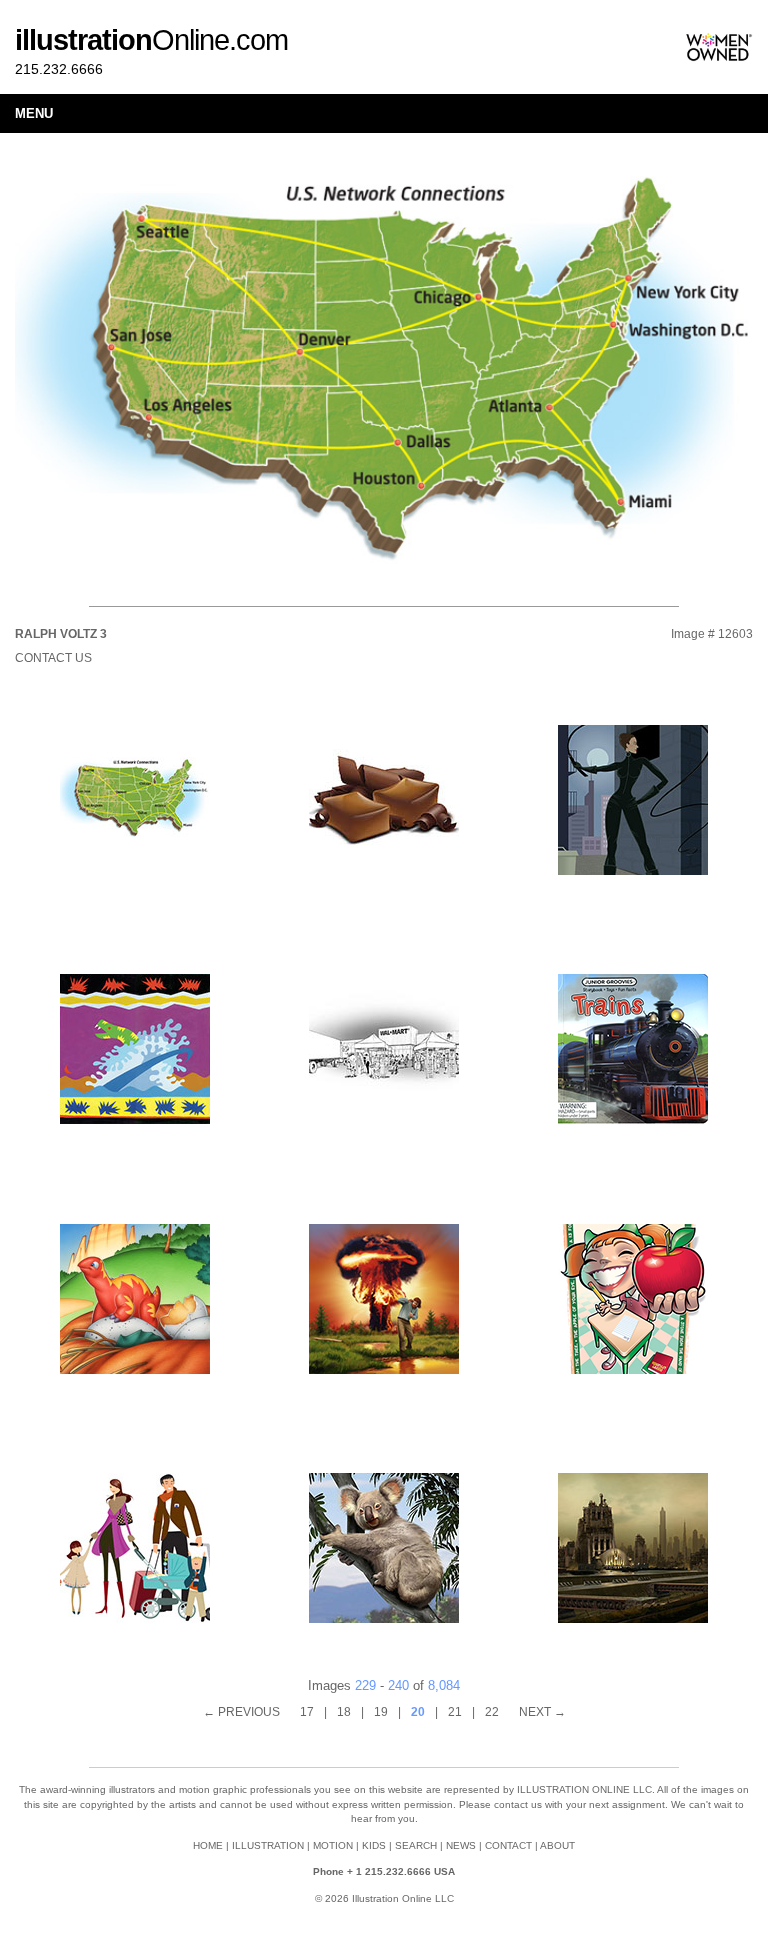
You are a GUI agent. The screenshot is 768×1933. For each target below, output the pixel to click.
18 (344, 1712)
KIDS (374, 1845)
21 (455, 1712)
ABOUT (557, 1845)
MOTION (333, 1845)
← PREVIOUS (241, 1712)
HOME (208, 1845)
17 (307, 1712)
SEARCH (416, 1845)
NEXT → (542, 1712)
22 (492, 1712)
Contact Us (53, 658)
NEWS (461, 1845)
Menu (34, 113)
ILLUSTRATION (268, 1845)
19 (381, 1712)
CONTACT (508, 1845)
